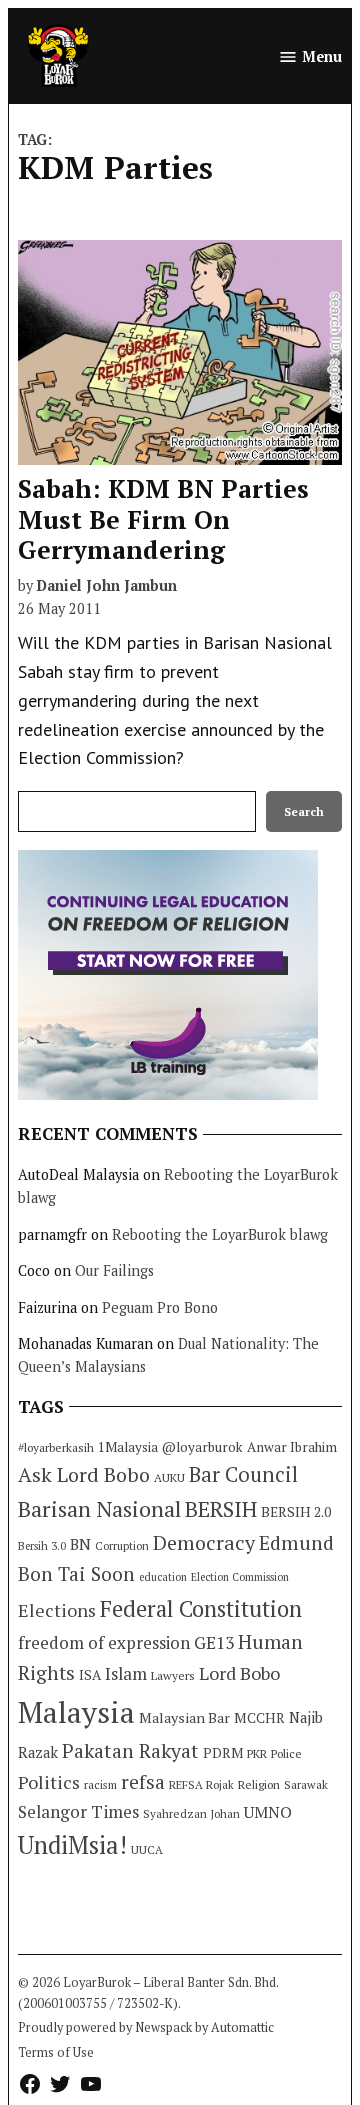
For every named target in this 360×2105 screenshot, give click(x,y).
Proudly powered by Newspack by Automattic (146, 2027)
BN (80, 1544)
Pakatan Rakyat (130, 1751)
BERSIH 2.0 (296, 1511)
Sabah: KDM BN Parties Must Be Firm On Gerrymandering (163, 518)
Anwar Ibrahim (292, 1447)
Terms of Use (56, 2052)
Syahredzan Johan (191, 1813)
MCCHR (259, 1718)
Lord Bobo (239, 1673)
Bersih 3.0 (42, 1546)
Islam (126, 1673)
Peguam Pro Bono (160, 1307)
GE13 (214, 1642)
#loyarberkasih (56, 1447)
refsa (143, 1782)
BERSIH (221, 1508)
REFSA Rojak (201, 1784)
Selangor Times (78, 1811)
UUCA (147, 1849)
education (163, 1577)
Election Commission (240, 1577)
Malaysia (76, 1712)
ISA (90, 1675)
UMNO (268, 1812)
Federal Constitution (201, 1608)
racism (100, 1784)
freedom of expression (104, 1642)
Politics (49, 1782)
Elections (57, 1610)
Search (304, 811)
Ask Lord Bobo (84, 1474)
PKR (257, 1753)
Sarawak (306, 1784)
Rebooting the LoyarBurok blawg (220, 1234)
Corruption (122, 1546)
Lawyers (173, 1675)
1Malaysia (128, 1447)
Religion (259, 1784)
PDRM (223, 1753)
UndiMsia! (72, 1845)
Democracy (204, 1542)
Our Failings (114, 1270)
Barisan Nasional (99, 1508)
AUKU (169, 1477)
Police (286, 1753)
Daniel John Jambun (107, 585)
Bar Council (243, 1474)
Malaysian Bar (184, 1717)
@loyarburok (202, 1447)
